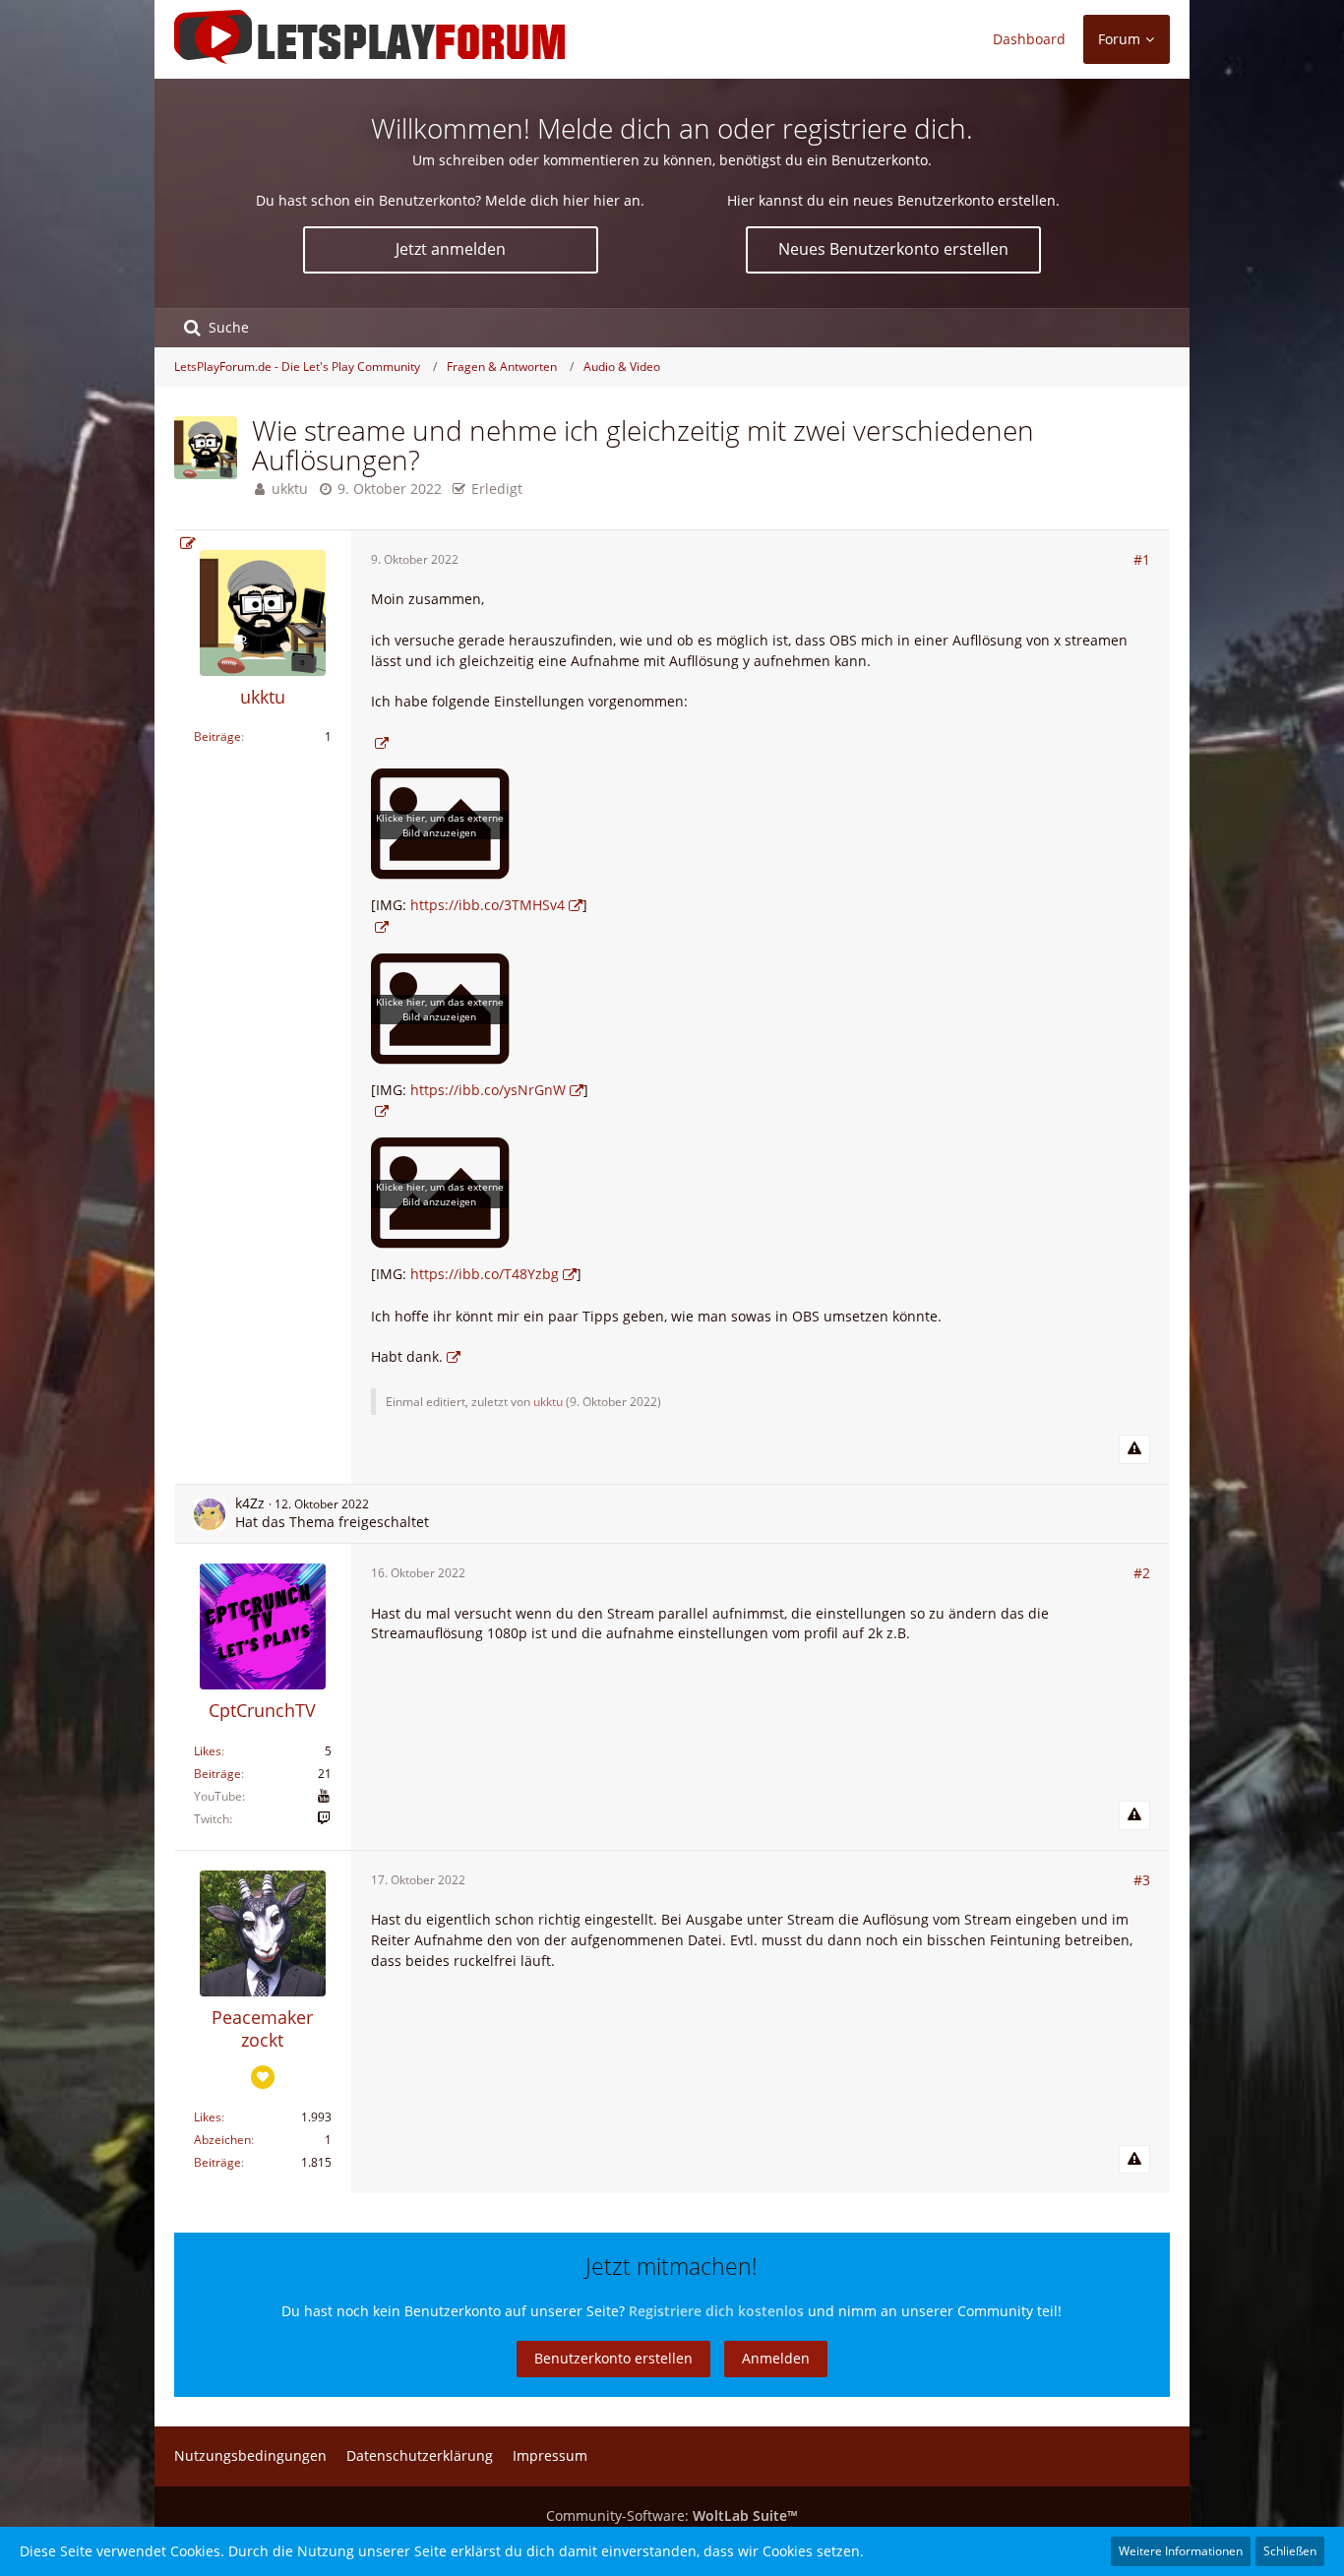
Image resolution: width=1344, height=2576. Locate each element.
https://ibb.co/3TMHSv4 (488, 905)
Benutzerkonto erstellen (613, 2358)
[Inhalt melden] (1134, 1449)
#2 (1142, 1573)
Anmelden (776, 2358)
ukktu (290, 489)
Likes (208, 1751)
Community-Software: (672, 2515)
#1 (1142, 559)
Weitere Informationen (1181, 2551)
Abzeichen (222, 2140)
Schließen (1290, 2551)
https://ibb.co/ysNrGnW (488, 1090)
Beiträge (217, 736)
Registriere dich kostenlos (716, 2311)
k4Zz (250, 1503)
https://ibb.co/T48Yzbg (485, 1274)
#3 (1142, 1880)
